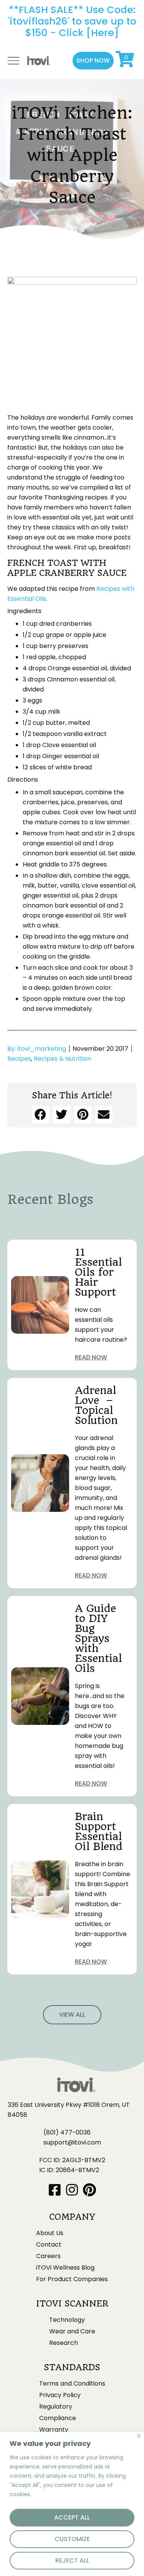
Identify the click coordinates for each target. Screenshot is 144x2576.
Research (64, 2343)
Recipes (19, 1059)
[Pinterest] (89, 2190)
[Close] (139, 2436)
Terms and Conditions (72, 2384)
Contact (49, 2245)
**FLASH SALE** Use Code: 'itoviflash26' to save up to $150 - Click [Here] (72, 21)
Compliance (58, 2418)
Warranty (54, 2430)
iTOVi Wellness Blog (65, 2268)
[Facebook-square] (55, 2190)
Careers (48, 2256)
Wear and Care (72, 2331)
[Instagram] (72, 2190)
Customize (72, 2539)
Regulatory (56, 2407)
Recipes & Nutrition (62, 1059)
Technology (67, 2320)
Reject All (72, 2560)
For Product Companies (72, 2279)
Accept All (72, 2517)
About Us (50, 2233)
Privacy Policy (60, 2395)
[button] (93, 61)
